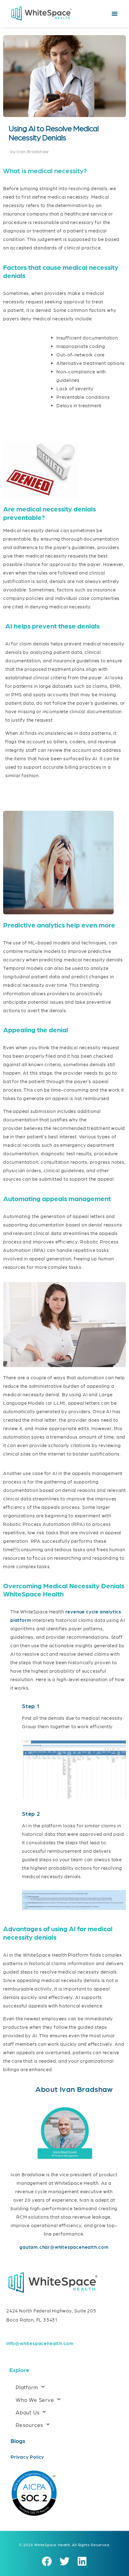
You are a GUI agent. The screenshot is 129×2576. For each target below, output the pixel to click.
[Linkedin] (82, 2562)
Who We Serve (35, 2400)
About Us (28, 2412)
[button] (115, 13)
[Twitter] (64, 2562)
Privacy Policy (27, 2457)
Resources (29, 2425)
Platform (27, 2387)
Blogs (18, 2441)
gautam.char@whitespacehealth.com (64, 2247)
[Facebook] (47, 2562)
